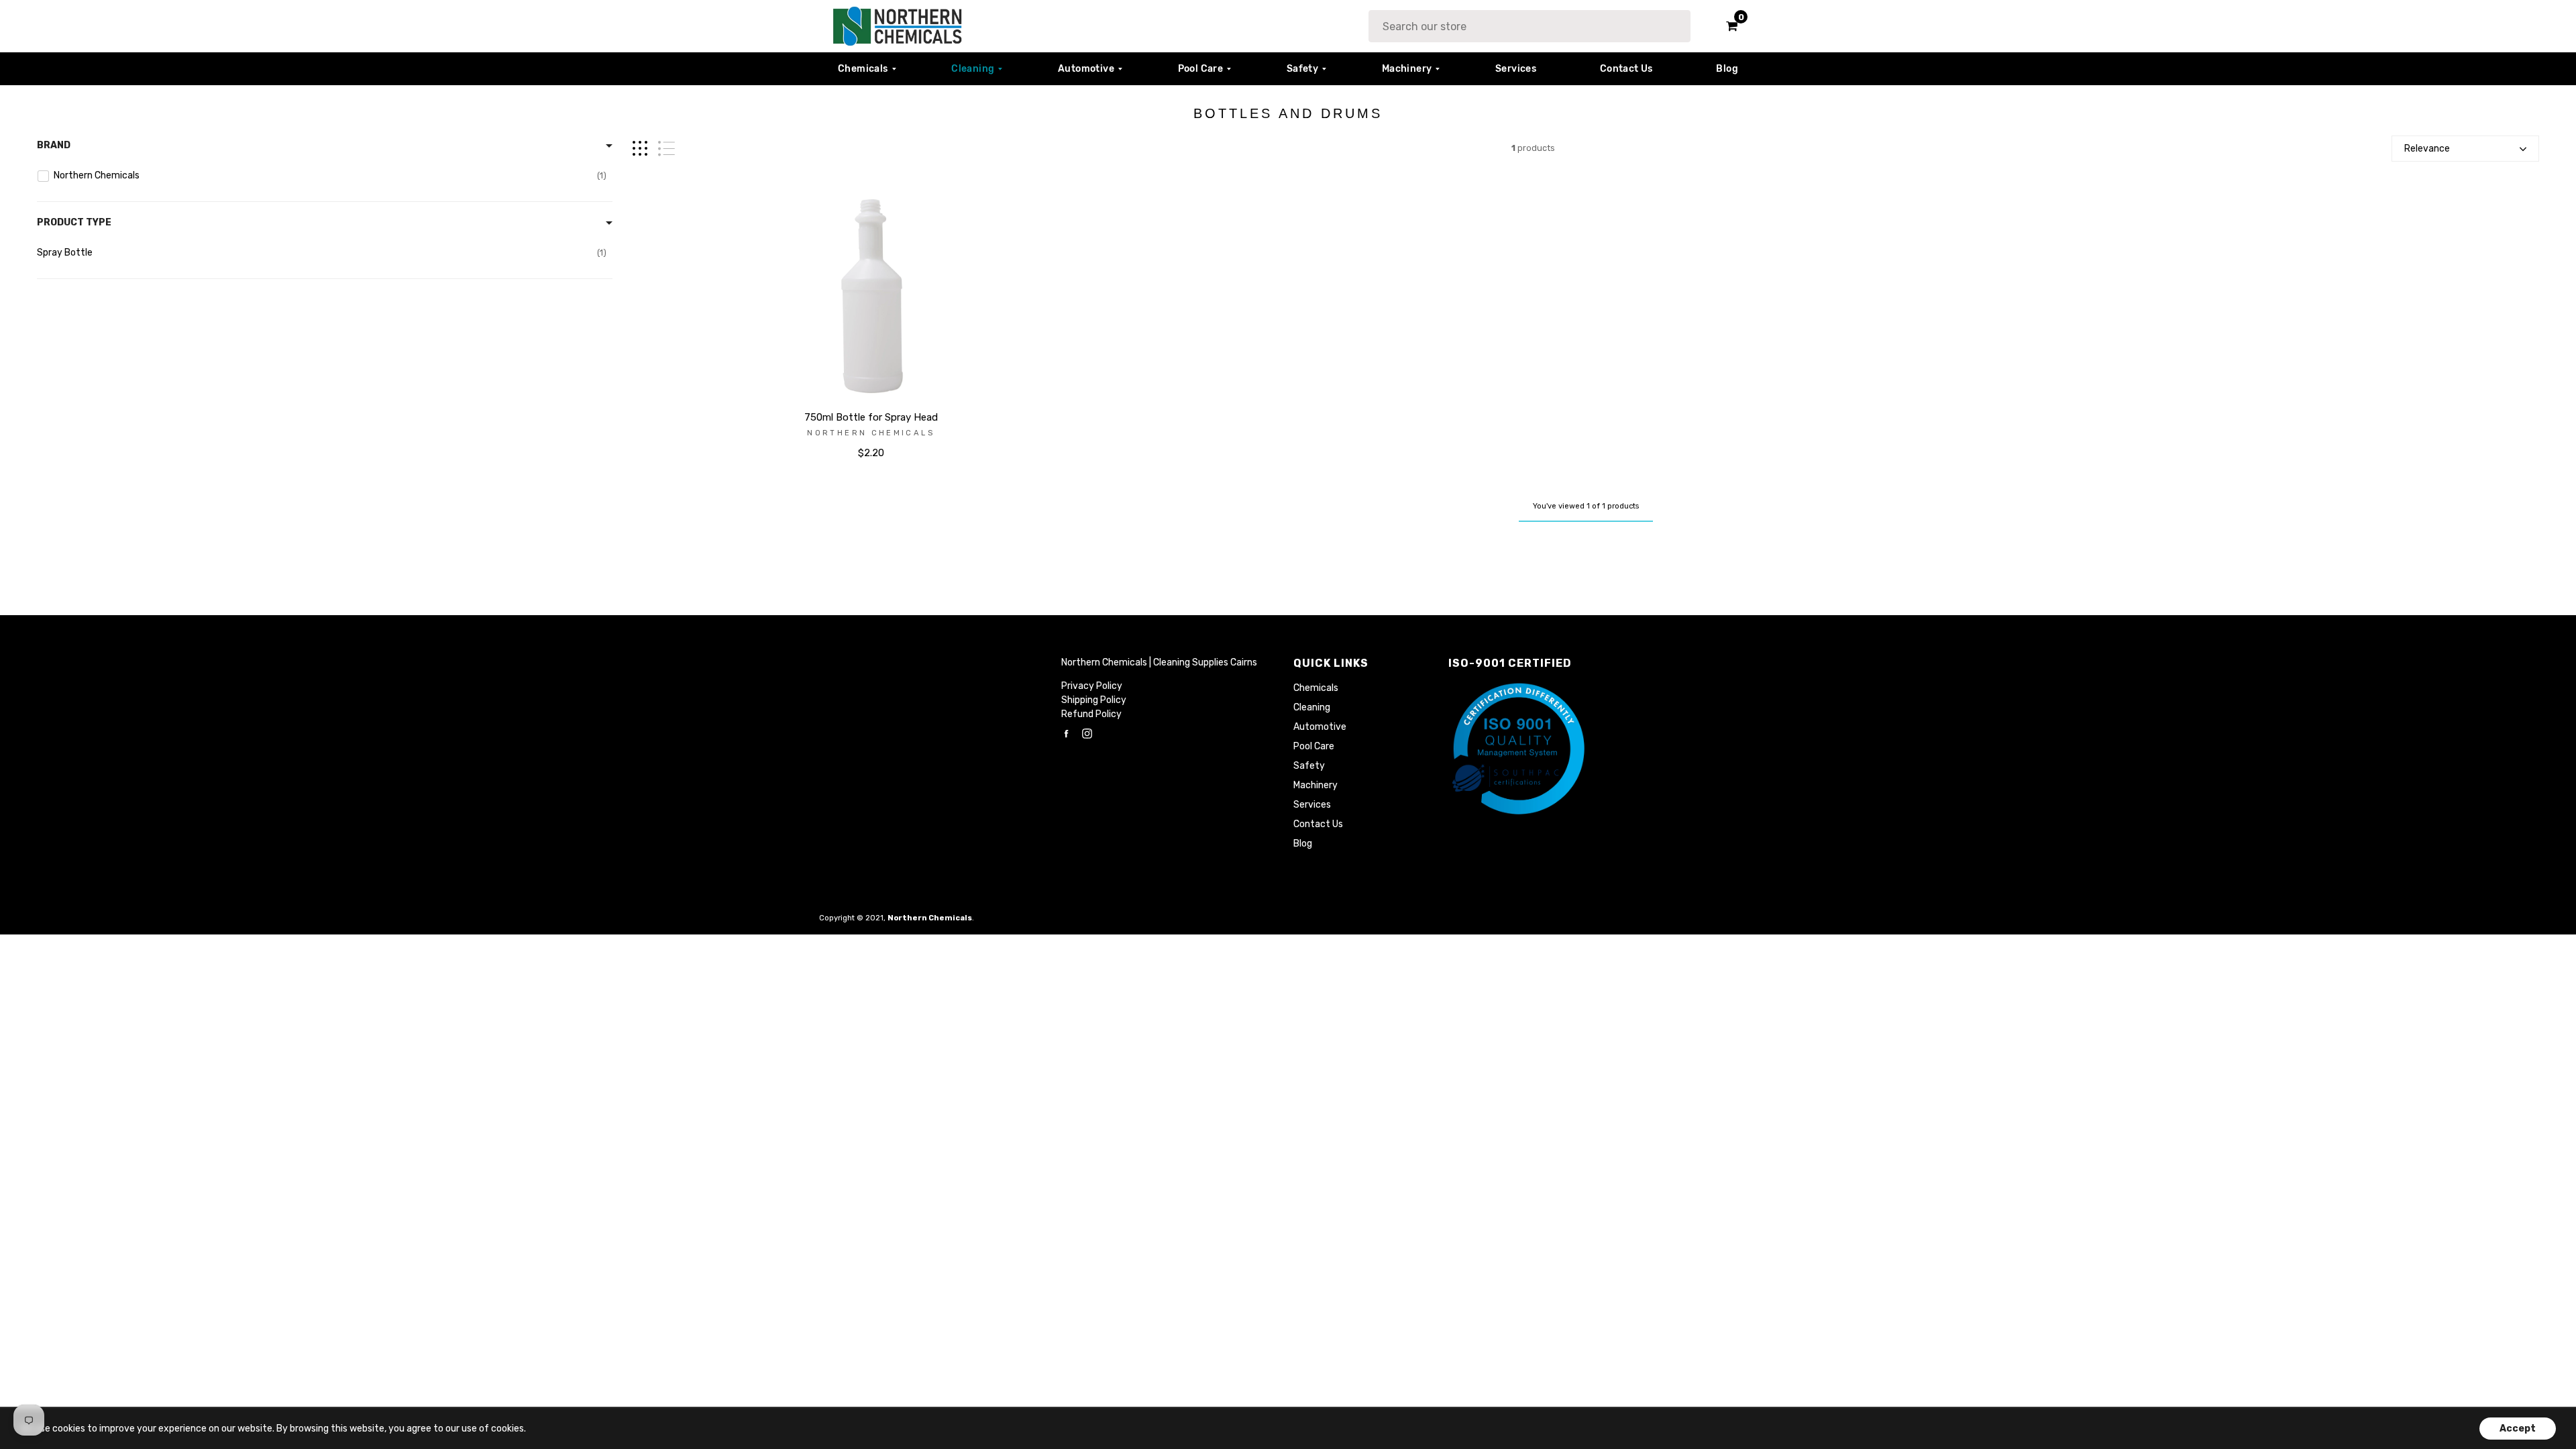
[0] (1727, 26)
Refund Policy (1091, 714)
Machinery (1407, 69)
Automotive (1086, 69)
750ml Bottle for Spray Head (871, 417)
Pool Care (1201, 69)
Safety (1302, 69)
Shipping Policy (1094, 700)
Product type (74, 222)
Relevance (2427, 149)
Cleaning (973, 69)
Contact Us (1626, 69)
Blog (1727, 69)
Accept (2518, 1429)
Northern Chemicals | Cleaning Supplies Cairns (1159, 662)
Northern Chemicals (870, 433)
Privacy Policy (1092, 686)
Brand (54, 145)
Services (1516, 69)
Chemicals (863, 69)
